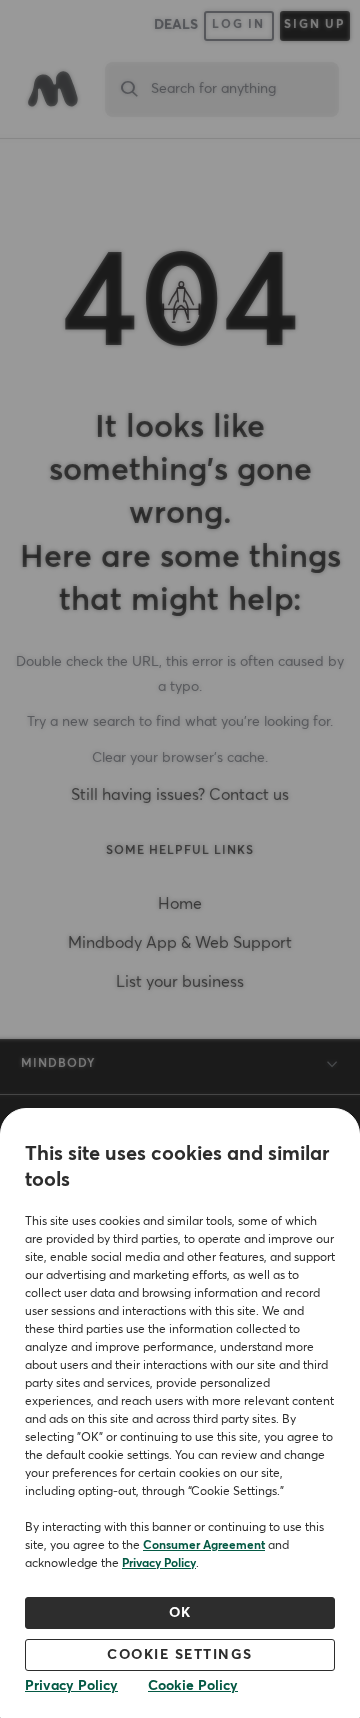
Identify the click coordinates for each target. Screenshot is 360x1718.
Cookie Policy (193, 1686)
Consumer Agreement (204, 1546)
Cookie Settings (180, 1655)
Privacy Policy (159, 1564)
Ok (180, 1613)
